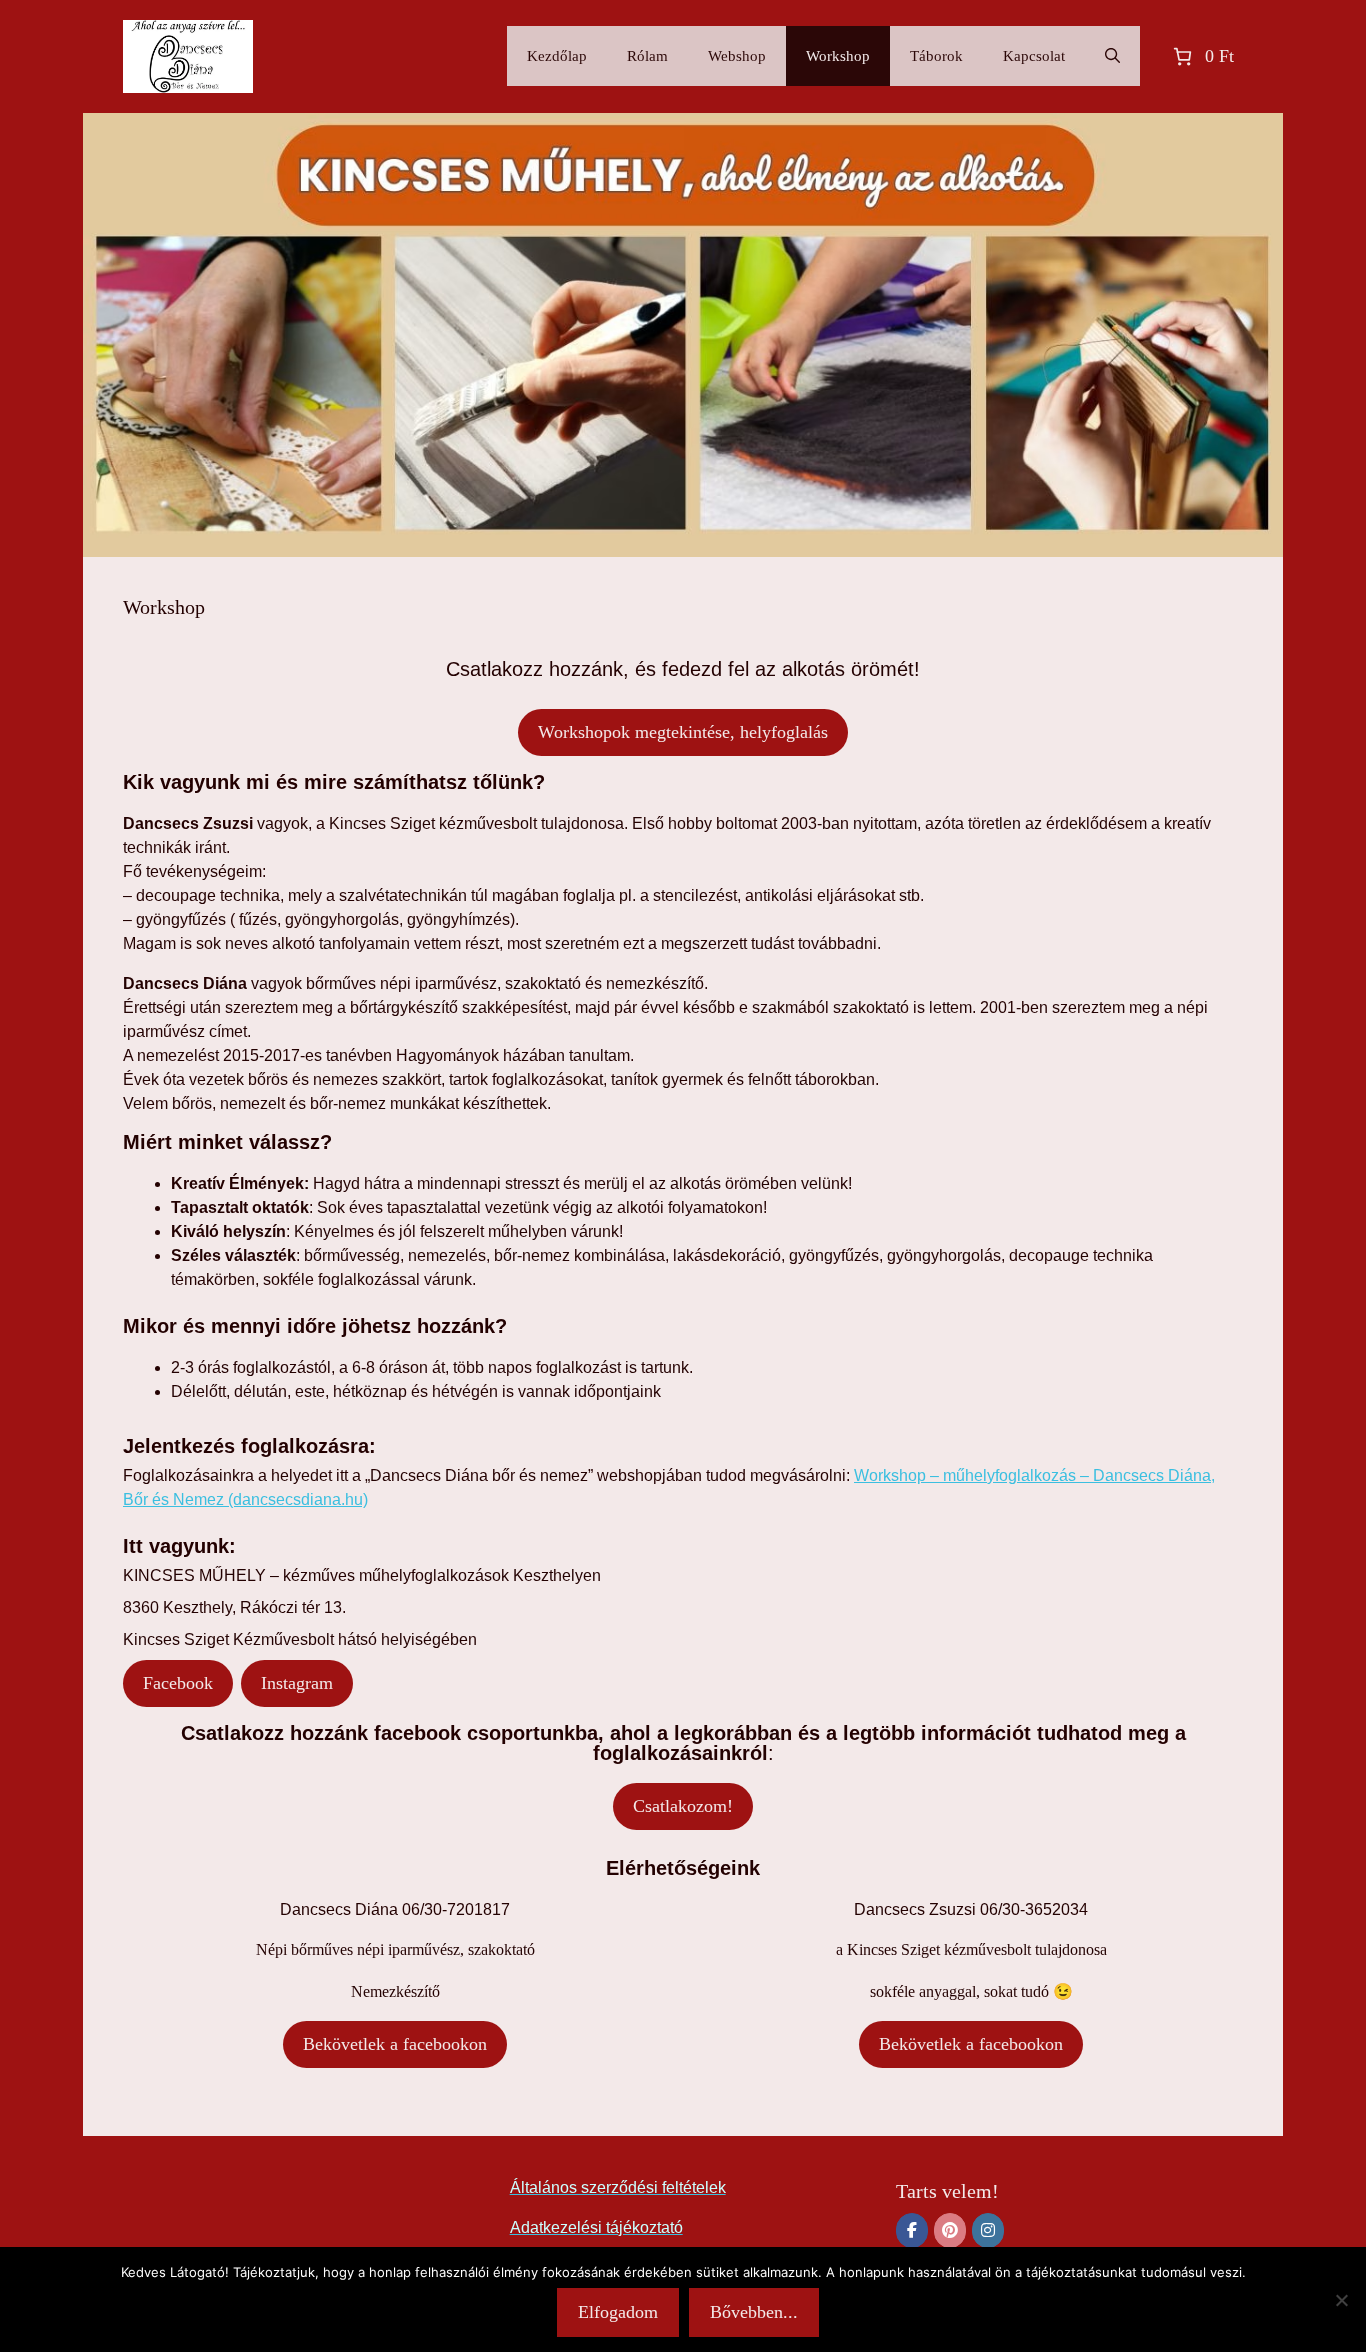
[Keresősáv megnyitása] (1112, 56)
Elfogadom (618, 2312)
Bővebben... (754, 2312)
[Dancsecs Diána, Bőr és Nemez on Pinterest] (950, 2230)
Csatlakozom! (683, 1806)
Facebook (178, 1683)
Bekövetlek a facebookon (395, 2044)
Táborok (936, 56)
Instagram (297, 1683)
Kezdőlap (557, 56)
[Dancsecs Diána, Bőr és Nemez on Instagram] (988, 2230)
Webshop (737, 56)
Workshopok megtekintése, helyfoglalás (683, 732)
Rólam (647, 56)
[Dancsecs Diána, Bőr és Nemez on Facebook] (912, 2230)
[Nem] (1341, 2300)
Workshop (838, 56)
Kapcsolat (1034, 56)
